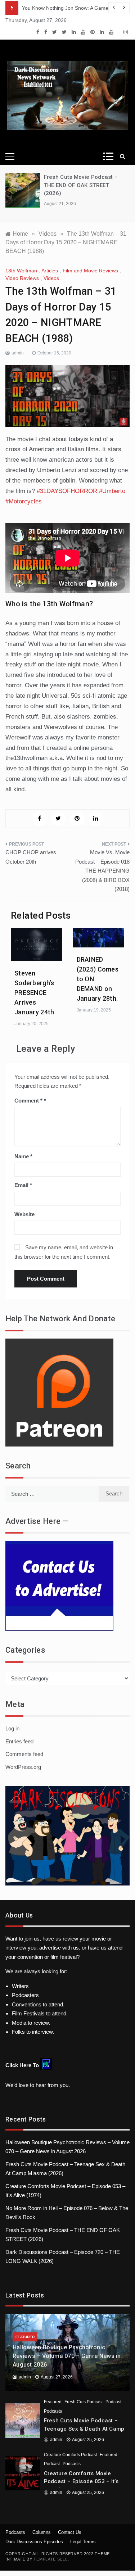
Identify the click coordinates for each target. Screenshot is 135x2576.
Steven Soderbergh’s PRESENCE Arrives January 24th (34, 993)
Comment (28, 1101)
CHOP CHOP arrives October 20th (31, 857)
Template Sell (50, 2559)
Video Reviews (22, 278)
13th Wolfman (21, 271)
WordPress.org (23, 1767)
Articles (50, 271)
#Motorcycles (24, 501)
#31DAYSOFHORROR (67, 491)
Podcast (113, 2402)
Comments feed (24, 1754)
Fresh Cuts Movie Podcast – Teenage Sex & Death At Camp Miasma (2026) (84, 2429)
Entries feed (19, 1741)
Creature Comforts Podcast (70, 2455)
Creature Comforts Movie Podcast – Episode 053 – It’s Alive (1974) (81, 2482)
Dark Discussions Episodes (34, 2542)
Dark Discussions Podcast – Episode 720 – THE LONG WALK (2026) (85, 185)
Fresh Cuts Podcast (84, 2402)
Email (23, 1185)
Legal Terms (83, 2542)
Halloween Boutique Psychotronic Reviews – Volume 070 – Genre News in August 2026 (67, 2356)
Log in (12, 1728)
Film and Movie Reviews (90, 271)
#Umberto (112, 491)
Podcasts (53, 2411)
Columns (42, 2532)
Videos (51, 278)
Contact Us (70, 2532)
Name (23, 1156)
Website (24, 1214)
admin (18, 353)
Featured (25, 2337)
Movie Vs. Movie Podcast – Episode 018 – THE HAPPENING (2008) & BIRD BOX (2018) (102, 871)
